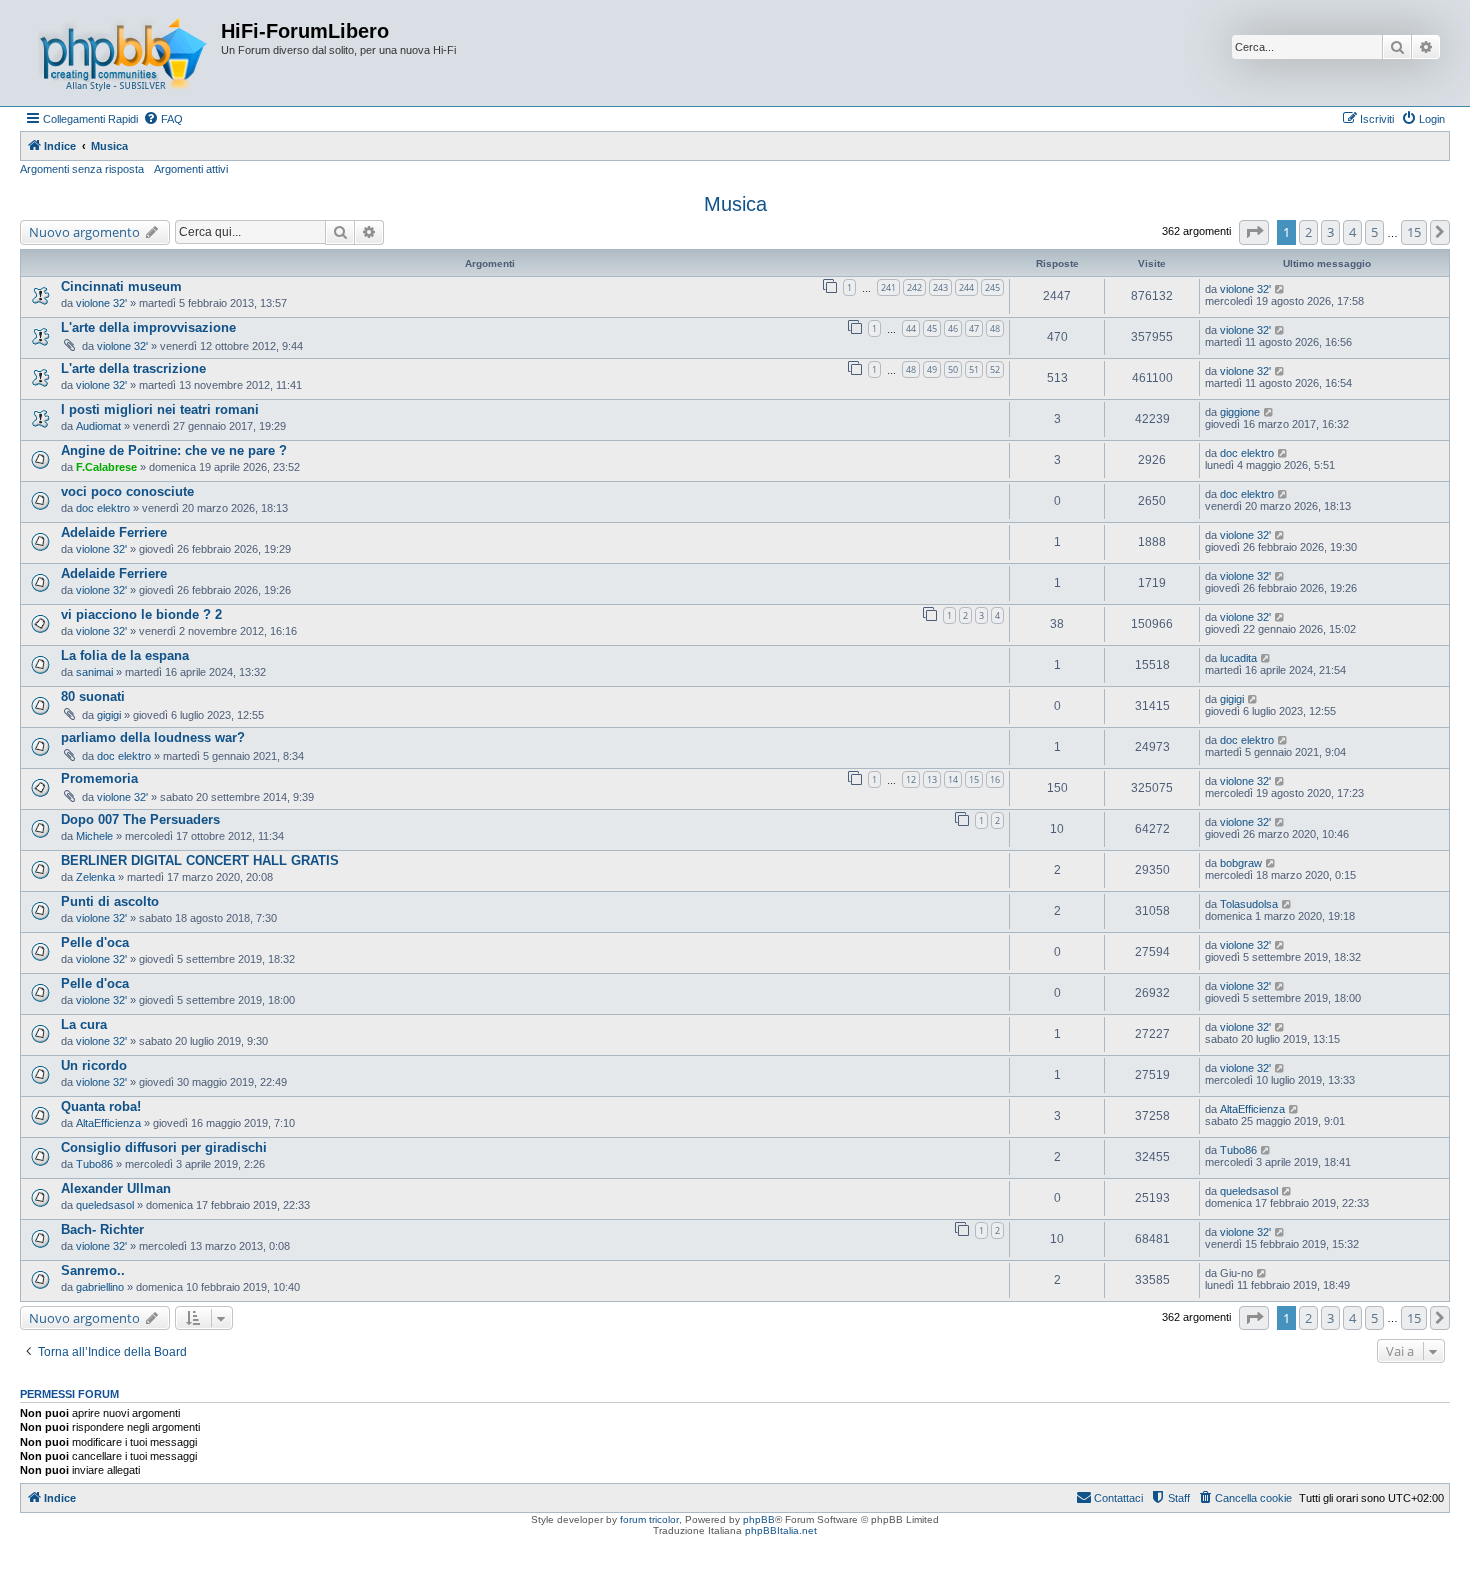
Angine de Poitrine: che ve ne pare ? (174, 450)
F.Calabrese (106, 467)
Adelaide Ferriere (114, 532)
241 (888, 287)
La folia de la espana (125, 655)
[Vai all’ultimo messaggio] (1280, 289)
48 (995, 328)
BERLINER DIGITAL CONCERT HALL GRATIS (200, 860)
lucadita (1238, 658)
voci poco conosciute (127, 491)
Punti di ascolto (110, 901)
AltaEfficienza (108, 1123)
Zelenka (95, 877)
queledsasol (105, 1205)
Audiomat (98, 426)
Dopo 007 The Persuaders (140, 819)
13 (932, 779)
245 (992, 287)
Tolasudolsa (1249, 904)
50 (953, 369)
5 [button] (1374, 232)
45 (932, 328)
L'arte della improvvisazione (148, 327)
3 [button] (1330, 232)
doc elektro (1247, 453)
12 (911, 779)
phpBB (759, 1519)
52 (995, 369)
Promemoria (99, 778)
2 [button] (1308, 232)
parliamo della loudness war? (153, 737)
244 (966, 287)
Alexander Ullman (116, 1188)
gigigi (109, 715)
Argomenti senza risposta (82, 169)
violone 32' (101, 303)
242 (914, 287)
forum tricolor (649, 1519)
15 (974, 779)
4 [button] (1352, 232)
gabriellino (100, 1287)
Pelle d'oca (95, 942)
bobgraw (1241, 863)
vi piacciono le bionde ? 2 (141, 614)
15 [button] (1414, 232)
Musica (735, 204)
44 (911, 328)
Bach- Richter (102, 1229)
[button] (1254, 232)
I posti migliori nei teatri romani (160, 409)
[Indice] (123, 53)
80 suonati (93, 696)
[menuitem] (163, 119)
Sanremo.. (93, 1270)
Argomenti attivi (191, 169)
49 (932, 369)
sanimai (94, 672)
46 (953, 328)
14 (953, 779)
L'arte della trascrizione (133, 368)
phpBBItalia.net (781, 1530)
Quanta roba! (101, 1106)
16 (995, 779)
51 (974, 369)
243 (940, 287)
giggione (1240, 412)
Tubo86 (94, 1164)
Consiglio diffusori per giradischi (164, 1147)
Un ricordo (94, 1065)
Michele (94, 836)
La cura (84, 1024)
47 (974, 328)
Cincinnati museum (121, 286)
